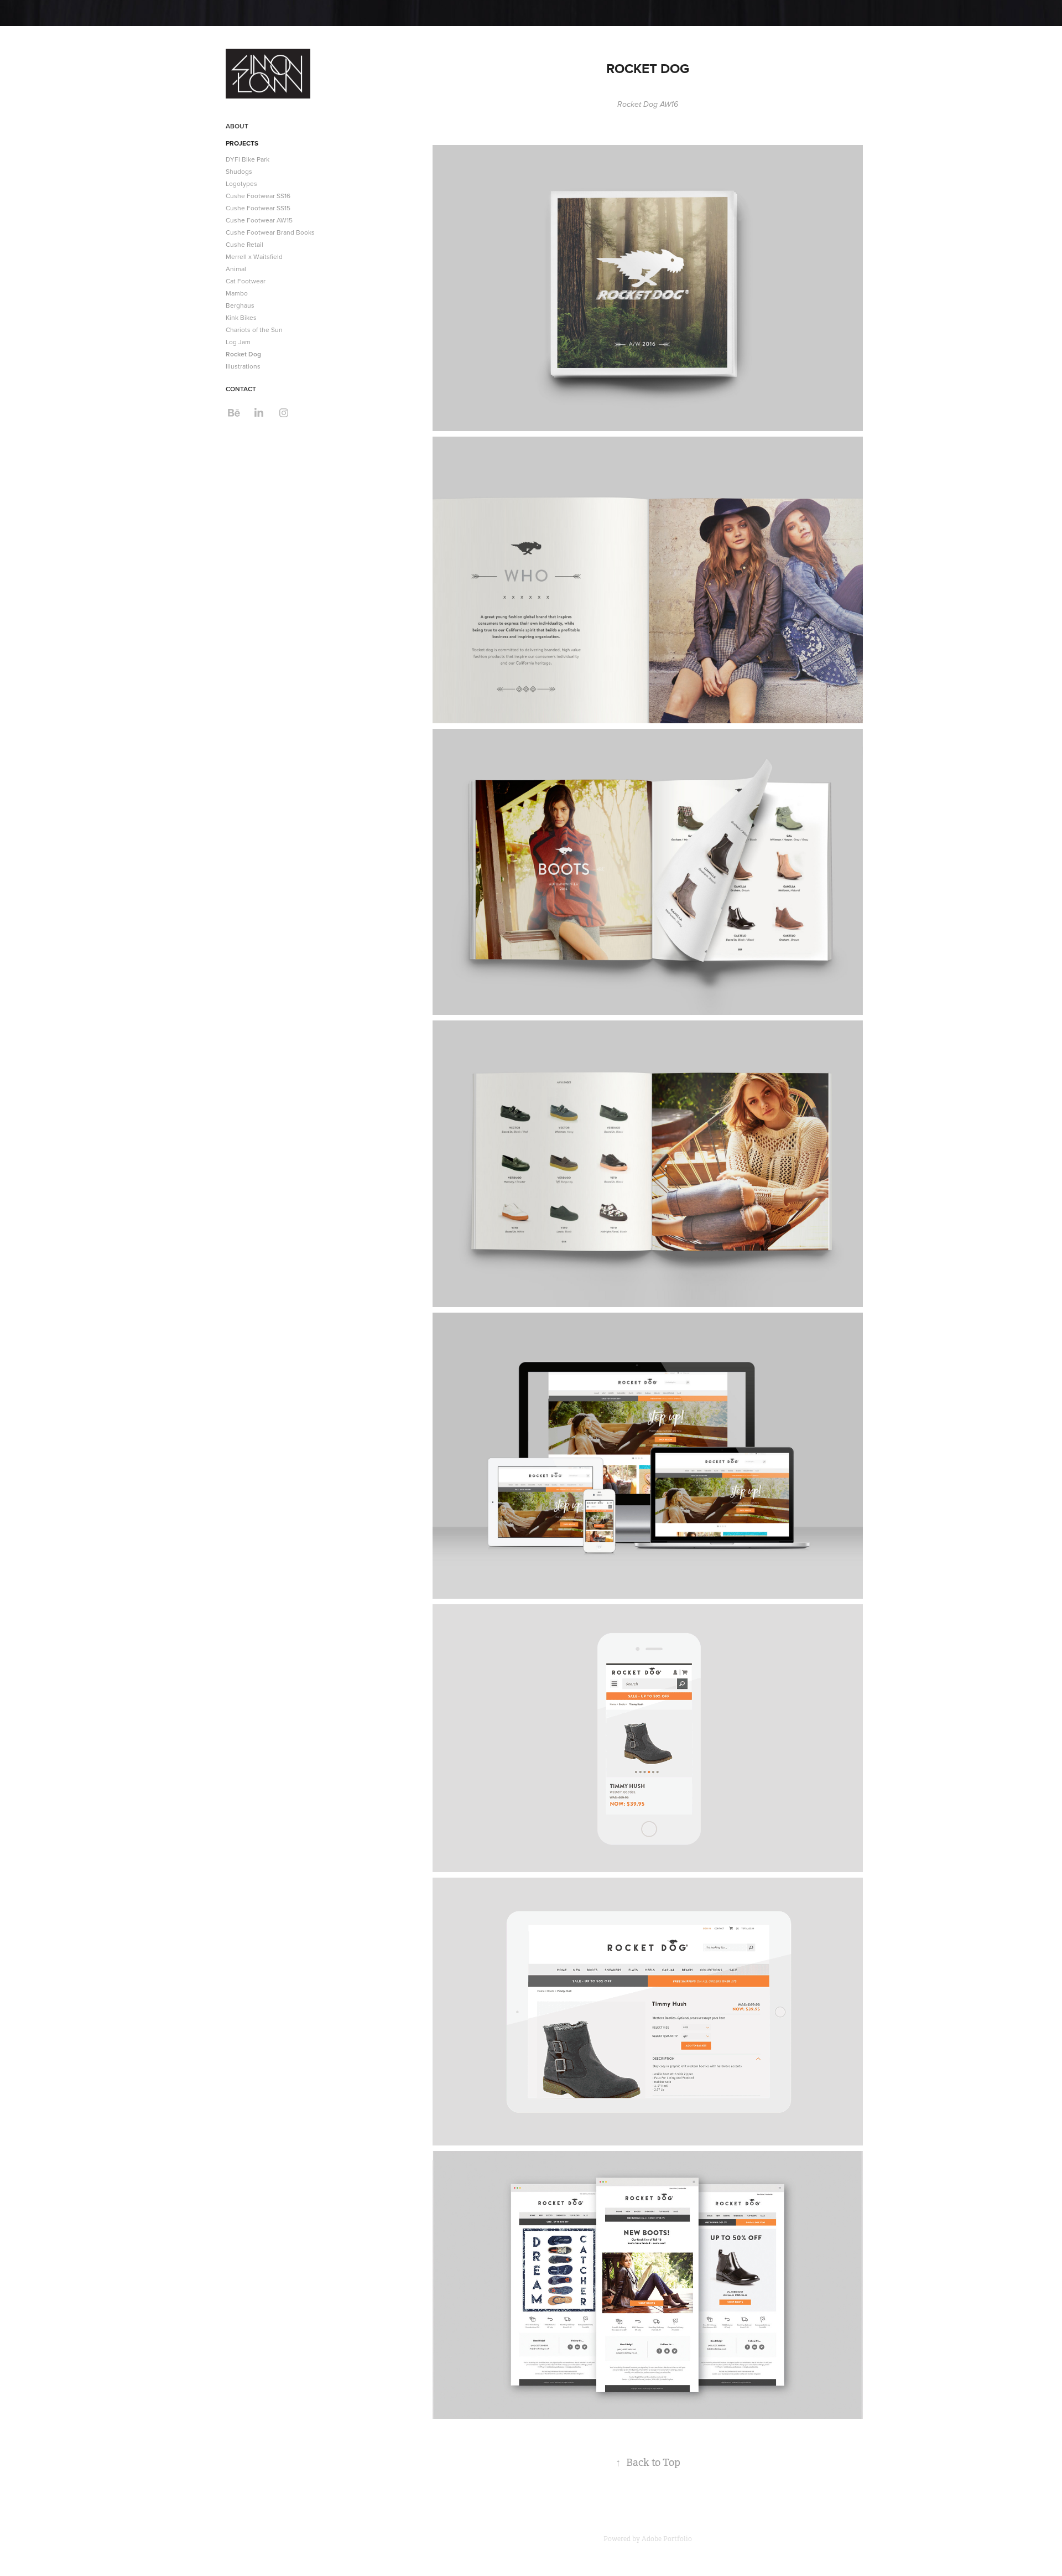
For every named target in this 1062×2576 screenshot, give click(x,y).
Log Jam (238, 342)
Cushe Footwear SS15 (258, 208)
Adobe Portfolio (667, 2539)
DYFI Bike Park (248, 159)
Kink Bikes (241, 317)
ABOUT (237, 126)
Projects (242, 143)
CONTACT (241, 389)
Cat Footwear (246, 281)
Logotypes (241, 183)
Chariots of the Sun (254, 330)
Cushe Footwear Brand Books (270, 232)
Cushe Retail (244, 244)
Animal (236, 269)
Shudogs (239, 171)
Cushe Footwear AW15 (259, 220)
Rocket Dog (243, 354)
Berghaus (240, 305)
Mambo (237, 293)
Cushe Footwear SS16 (258, 196)
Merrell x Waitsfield (254, 256)
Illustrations (243, 366)
